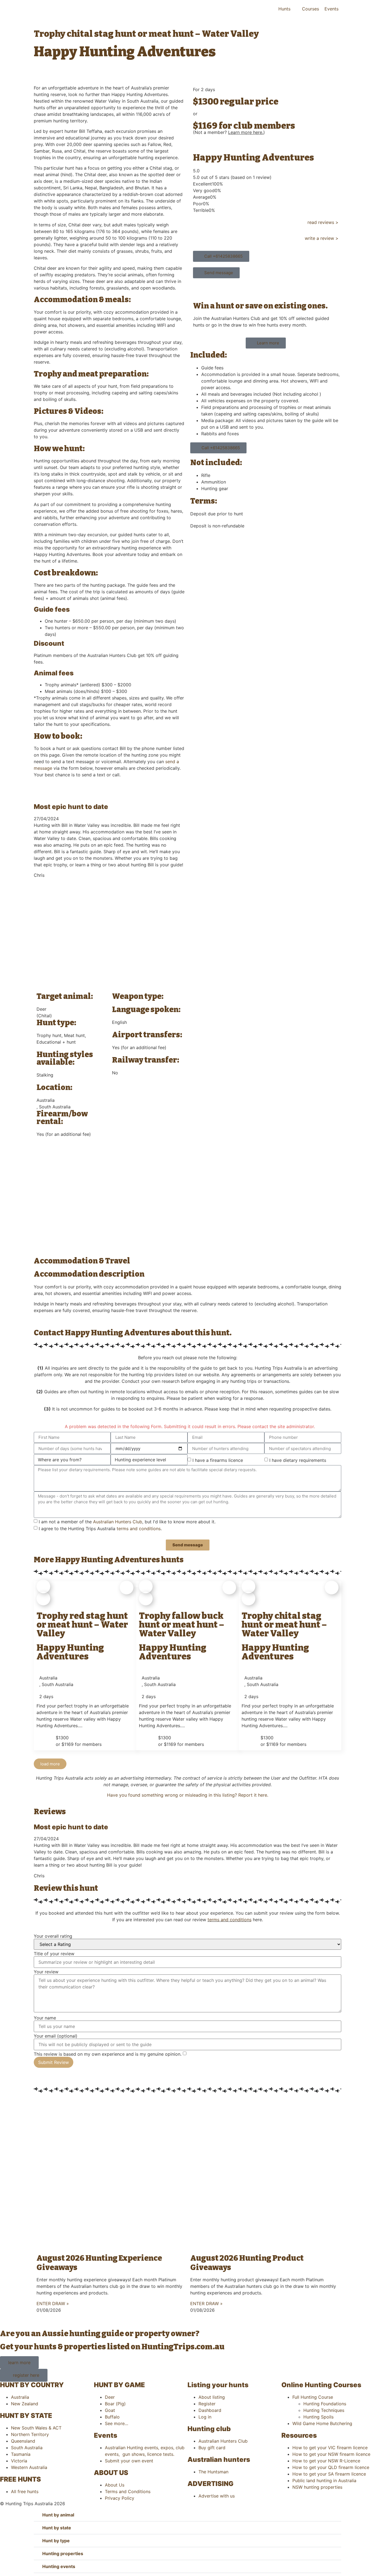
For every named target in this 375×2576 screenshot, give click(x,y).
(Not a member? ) (229, 132)
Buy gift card (212, 2448)
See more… (117, 2423)
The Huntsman (213, 2472)
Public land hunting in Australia (324, 2481)
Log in (205, 2417)
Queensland (23, 2441)
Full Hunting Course (313, 2397)
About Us (115, 2485)
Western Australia (29, 2467)
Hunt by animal (58, 2515)
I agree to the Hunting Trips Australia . (100, 1529)
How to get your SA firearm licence (329, 2474)
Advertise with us (217, 2496)
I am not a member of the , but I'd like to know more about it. (127, 1522)
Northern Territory (30, 2434)
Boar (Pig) (115, 2404)
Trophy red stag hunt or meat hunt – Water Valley (82, 1625)
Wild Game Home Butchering (322, 2423)
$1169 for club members (244, 126)
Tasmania (21, 2454)
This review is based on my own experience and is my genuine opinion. (108, 2054)
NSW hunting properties (317, 2487)
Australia (20, 2397)
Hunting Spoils (318, 2417)
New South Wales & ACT (36, 2428)
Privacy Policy (120, 2498)
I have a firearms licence (218, 1460)
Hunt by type (56, 2541)
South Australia (27, 2448)
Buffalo (112, 2417)
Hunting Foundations (325, 2404)
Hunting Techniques (324, 2410)
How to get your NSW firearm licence (331, 2454)
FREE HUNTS (20, 2479)
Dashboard (210, 2410)
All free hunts (25, 2491)
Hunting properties (63, 2553)
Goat (110, 2410)
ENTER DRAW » (53, 2303)
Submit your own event (129, 2461)
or (195, 114)
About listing (212, 2397)
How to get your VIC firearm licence (330, 2448)
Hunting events (59, 2566)
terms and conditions (139, 1529)
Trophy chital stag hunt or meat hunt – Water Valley (284, 1625)
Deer (110, 2397)
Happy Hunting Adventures (254, 158)
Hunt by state (57, 2528)
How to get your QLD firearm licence (331, 2467)
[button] (50, 1764)
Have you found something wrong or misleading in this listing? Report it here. (188, 1795)
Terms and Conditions (128, 2491)
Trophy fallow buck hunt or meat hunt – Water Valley (182, 1625)
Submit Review (54, 2062)
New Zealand (25, 2404)
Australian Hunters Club (118, 1522)
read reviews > (323, 222)
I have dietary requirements (298, 1460)
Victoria (19, 2461)
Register (207, 2404)
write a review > (322, 238)
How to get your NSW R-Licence (326, 2461)
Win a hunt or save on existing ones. (260, 306)
